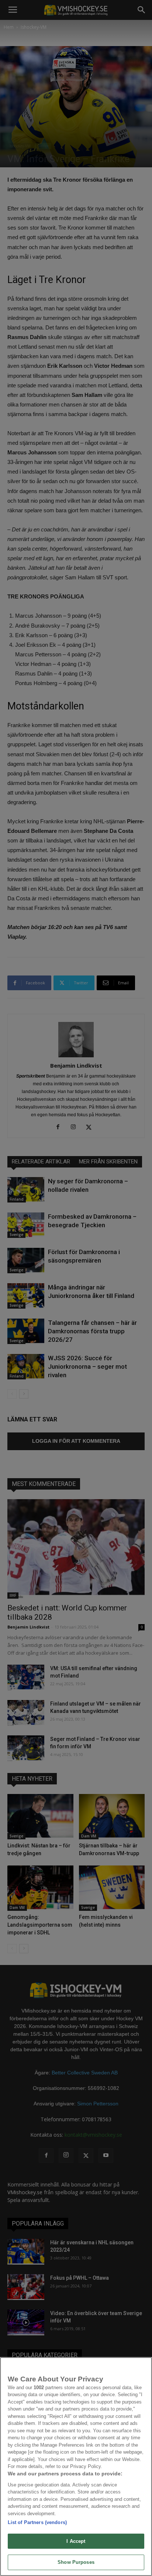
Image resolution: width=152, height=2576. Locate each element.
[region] (76, 2467)
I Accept (76, 2541)
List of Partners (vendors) (37, 2522)
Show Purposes (76, 2562)
